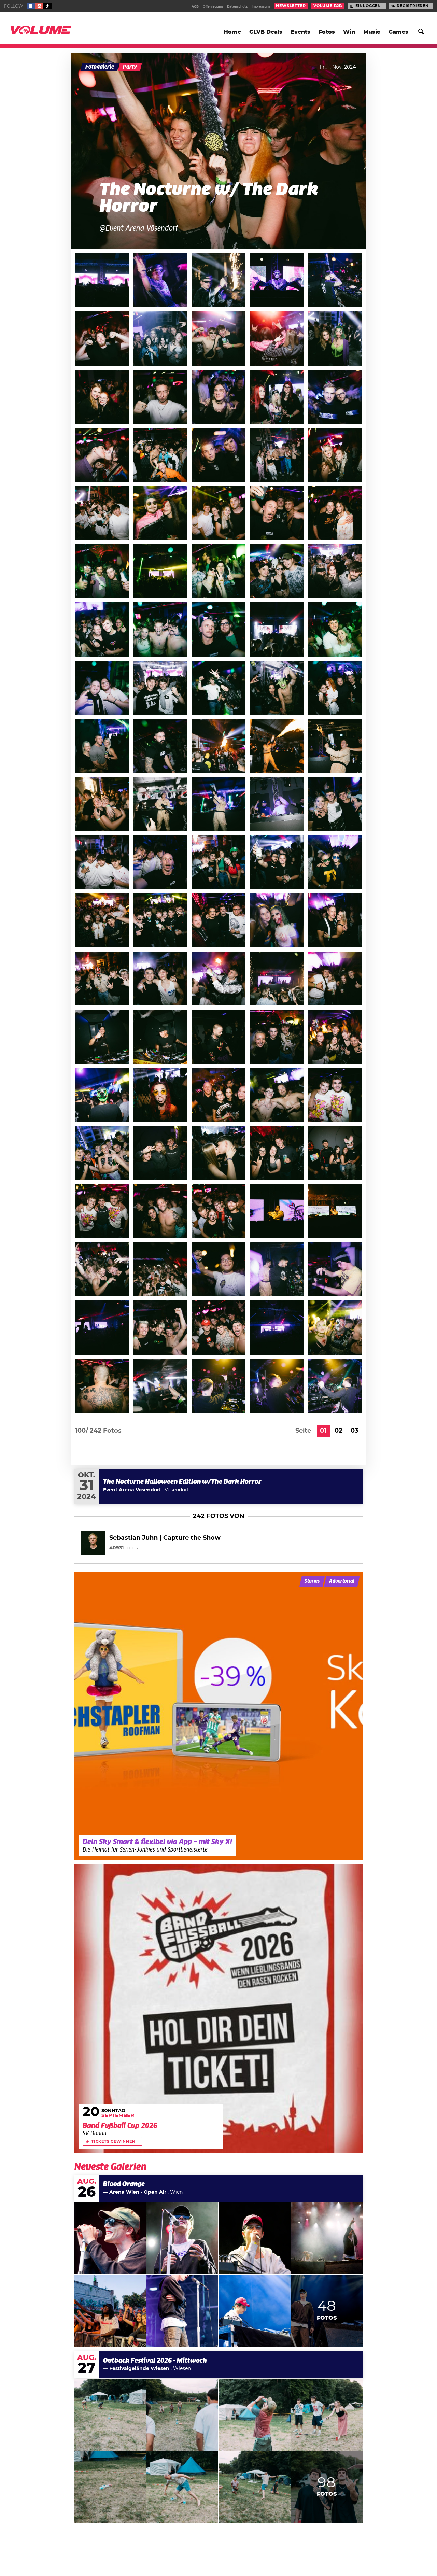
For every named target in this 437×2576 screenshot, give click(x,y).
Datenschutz (237, 7)
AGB (195, 7)
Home (232, 32)
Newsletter (291, 6)
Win (349, 32)
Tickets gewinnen (113, 2142)
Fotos (327, 32)
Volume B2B (328, 6)
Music (372, 32)
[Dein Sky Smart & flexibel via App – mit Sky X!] (218, 1716)
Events (300, 32)
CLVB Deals (266, 32)
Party (130, 67)
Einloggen (368, 6)
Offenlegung (213, 7)
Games (398, 32)
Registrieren (413, 6)
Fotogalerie (100, 67)
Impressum (261, 7)
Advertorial (342, 1581)
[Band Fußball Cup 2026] (218, 2009)
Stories (312, 1581)
